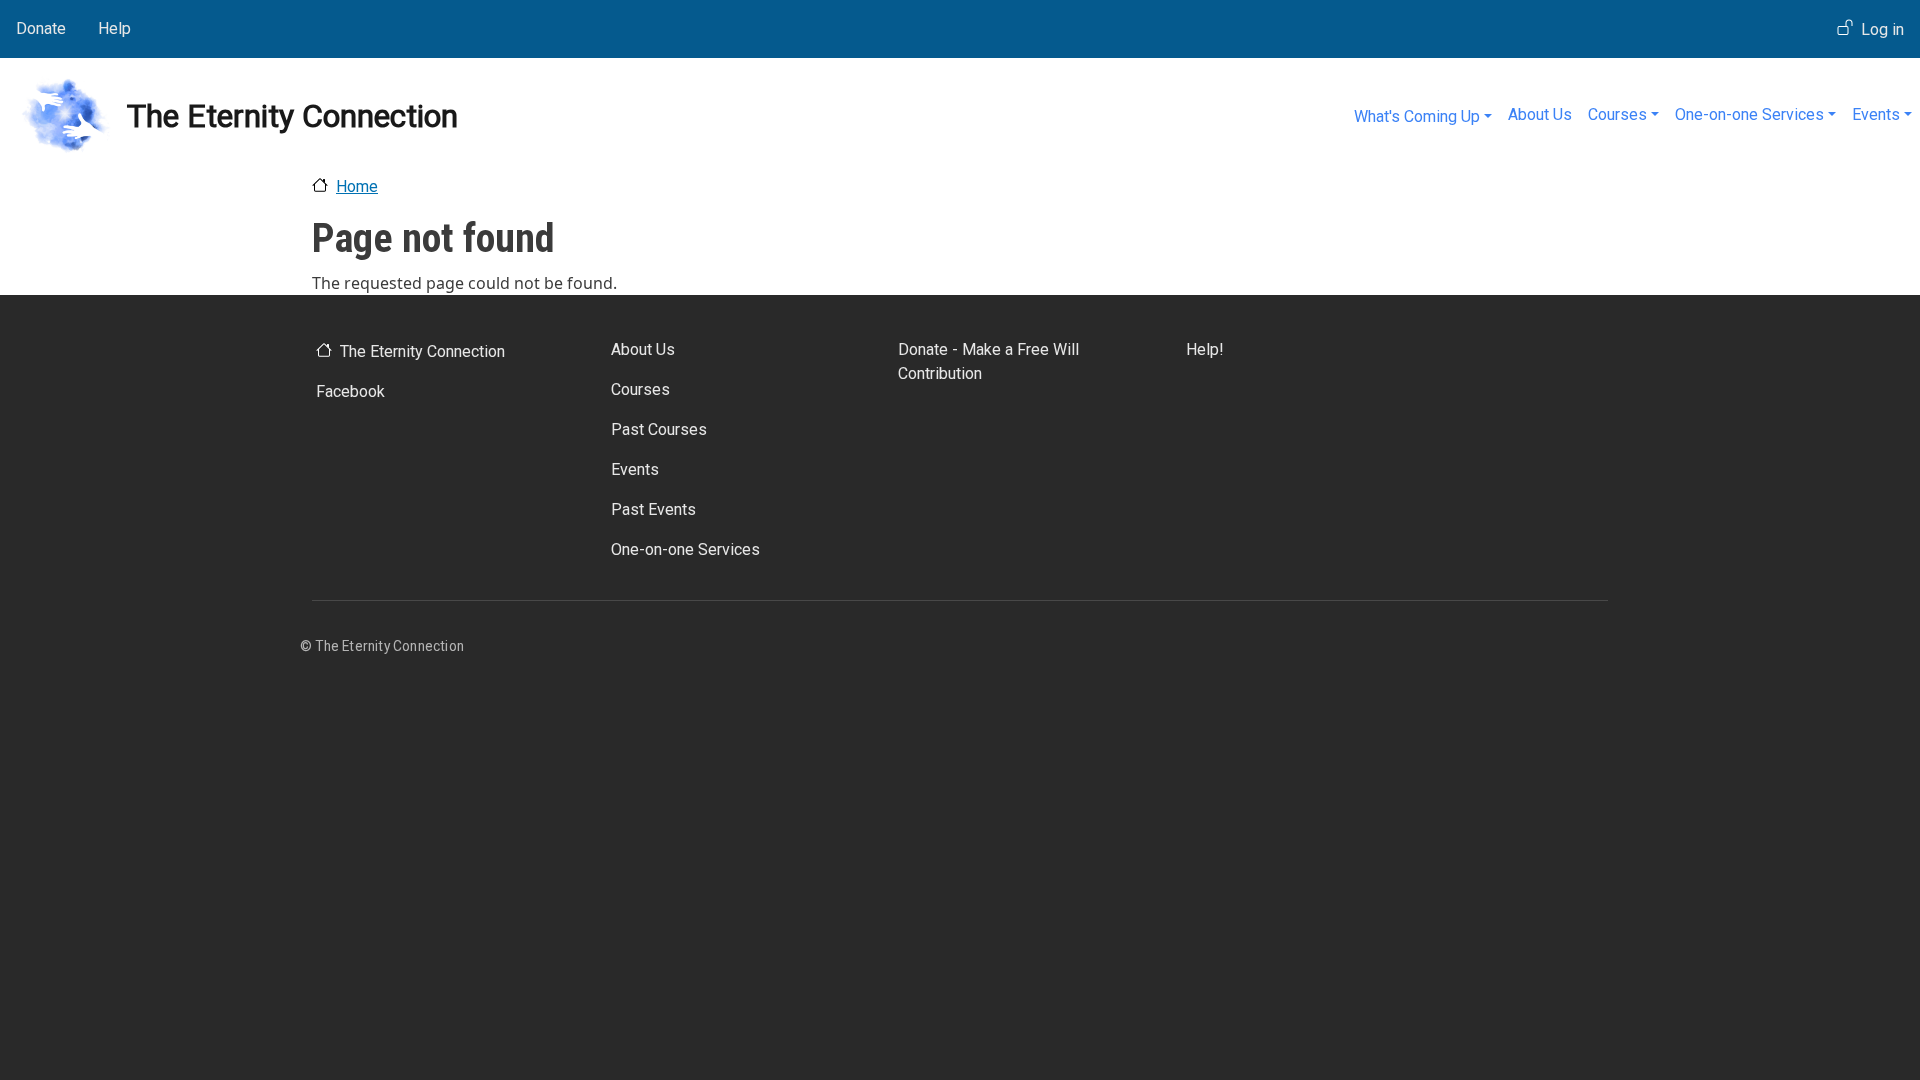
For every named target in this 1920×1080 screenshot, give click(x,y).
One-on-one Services (1749, 114)
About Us (1540, 114)
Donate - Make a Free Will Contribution (988, 361)
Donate (41, 28)
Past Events (653, 509)
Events (1876, 114)
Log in (1882, 29)
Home (357, 186)
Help (114, 28)
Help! (1205, 349)
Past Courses (659, 429)
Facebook (350, 391)
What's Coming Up (1417, 116)
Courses (1617, 114)
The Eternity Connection (422, 351)
